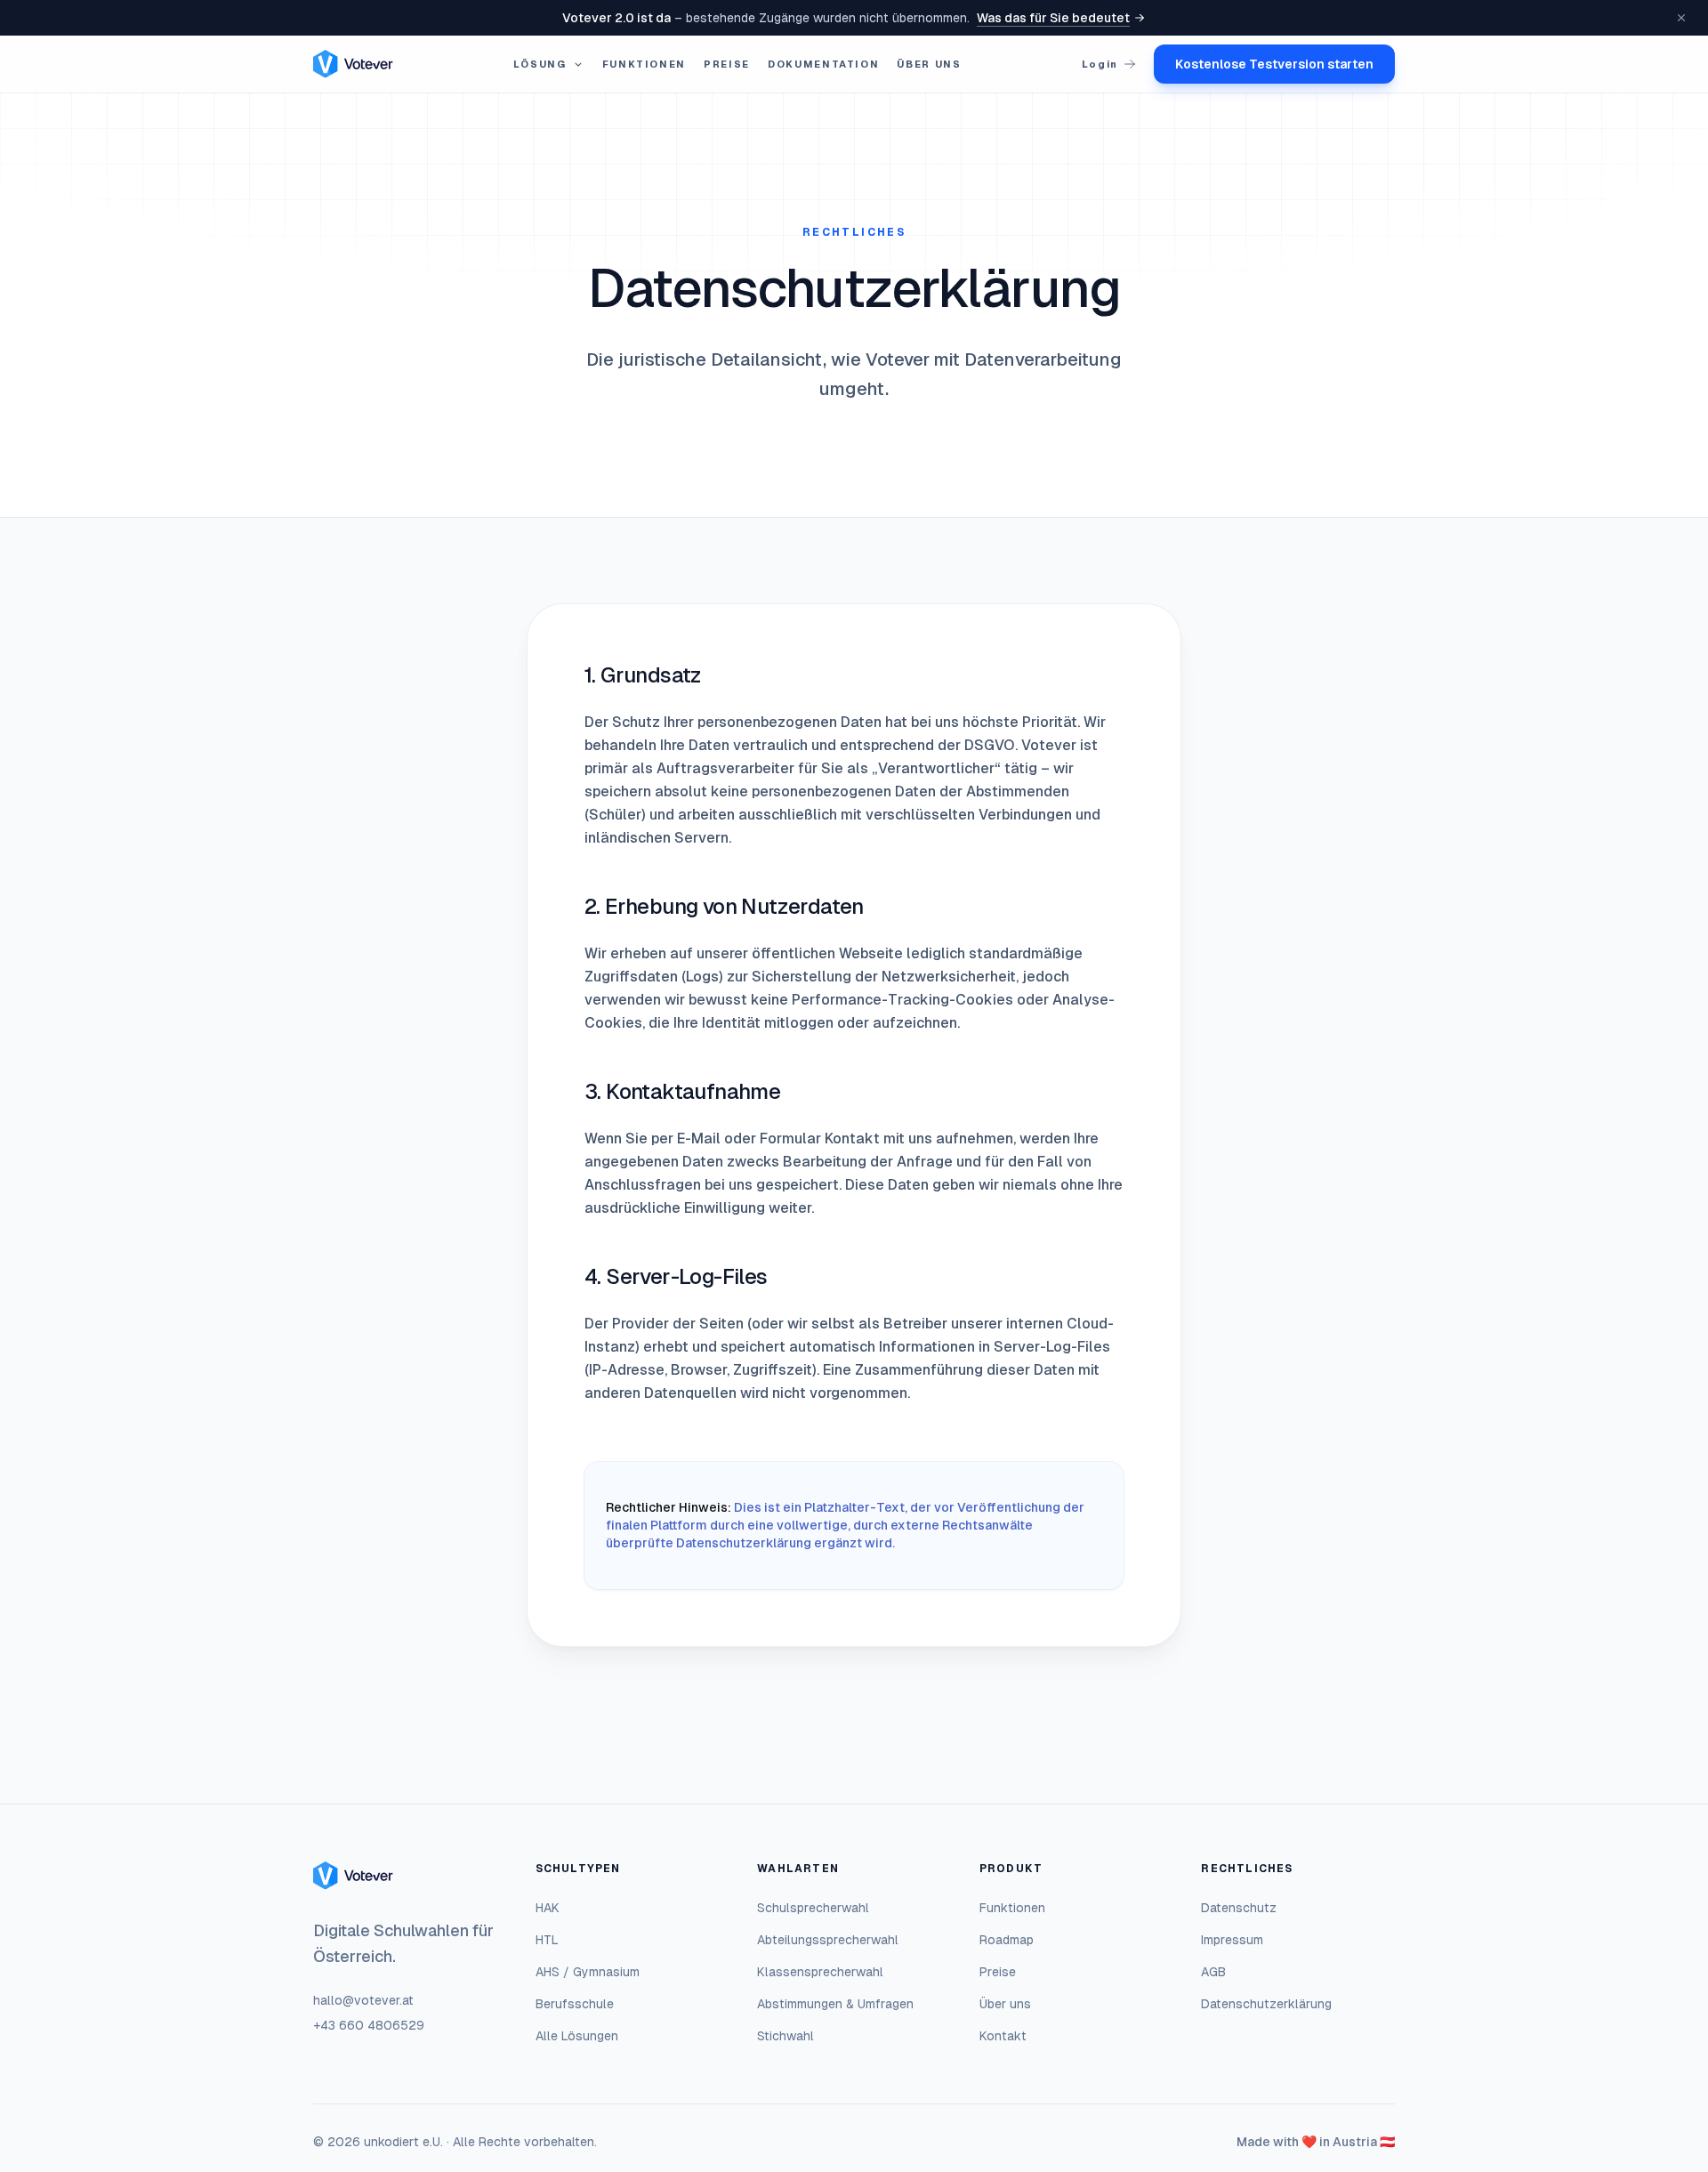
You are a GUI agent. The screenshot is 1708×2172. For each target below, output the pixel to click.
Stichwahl (786, 2036)
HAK (548, 1908)
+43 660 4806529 (369, 2025)
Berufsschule (575, 2004)
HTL (547, 1940)
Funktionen (645, 64)
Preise (727, 64)
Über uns (929, 64)
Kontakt (1003, 2036)
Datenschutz (1239, 1908)
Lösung (540, 64)
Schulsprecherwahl (813, 1908)
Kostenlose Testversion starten (1274, 64)
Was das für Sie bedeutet (1053, 18)
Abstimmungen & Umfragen (835, 2004)
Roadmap (1007, 1940)
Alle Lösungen (577, 2036)
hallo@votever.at (363, 2000)
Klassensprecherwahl (820, 1972)
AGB (1213, 1972)
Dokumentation (823, 64)
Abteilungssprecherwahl (828, 1940)
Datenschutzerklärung (1266, 2004)
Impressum (1232, 1940)
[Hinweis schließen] (1681, 18)
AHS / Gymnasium (588, 1972)
